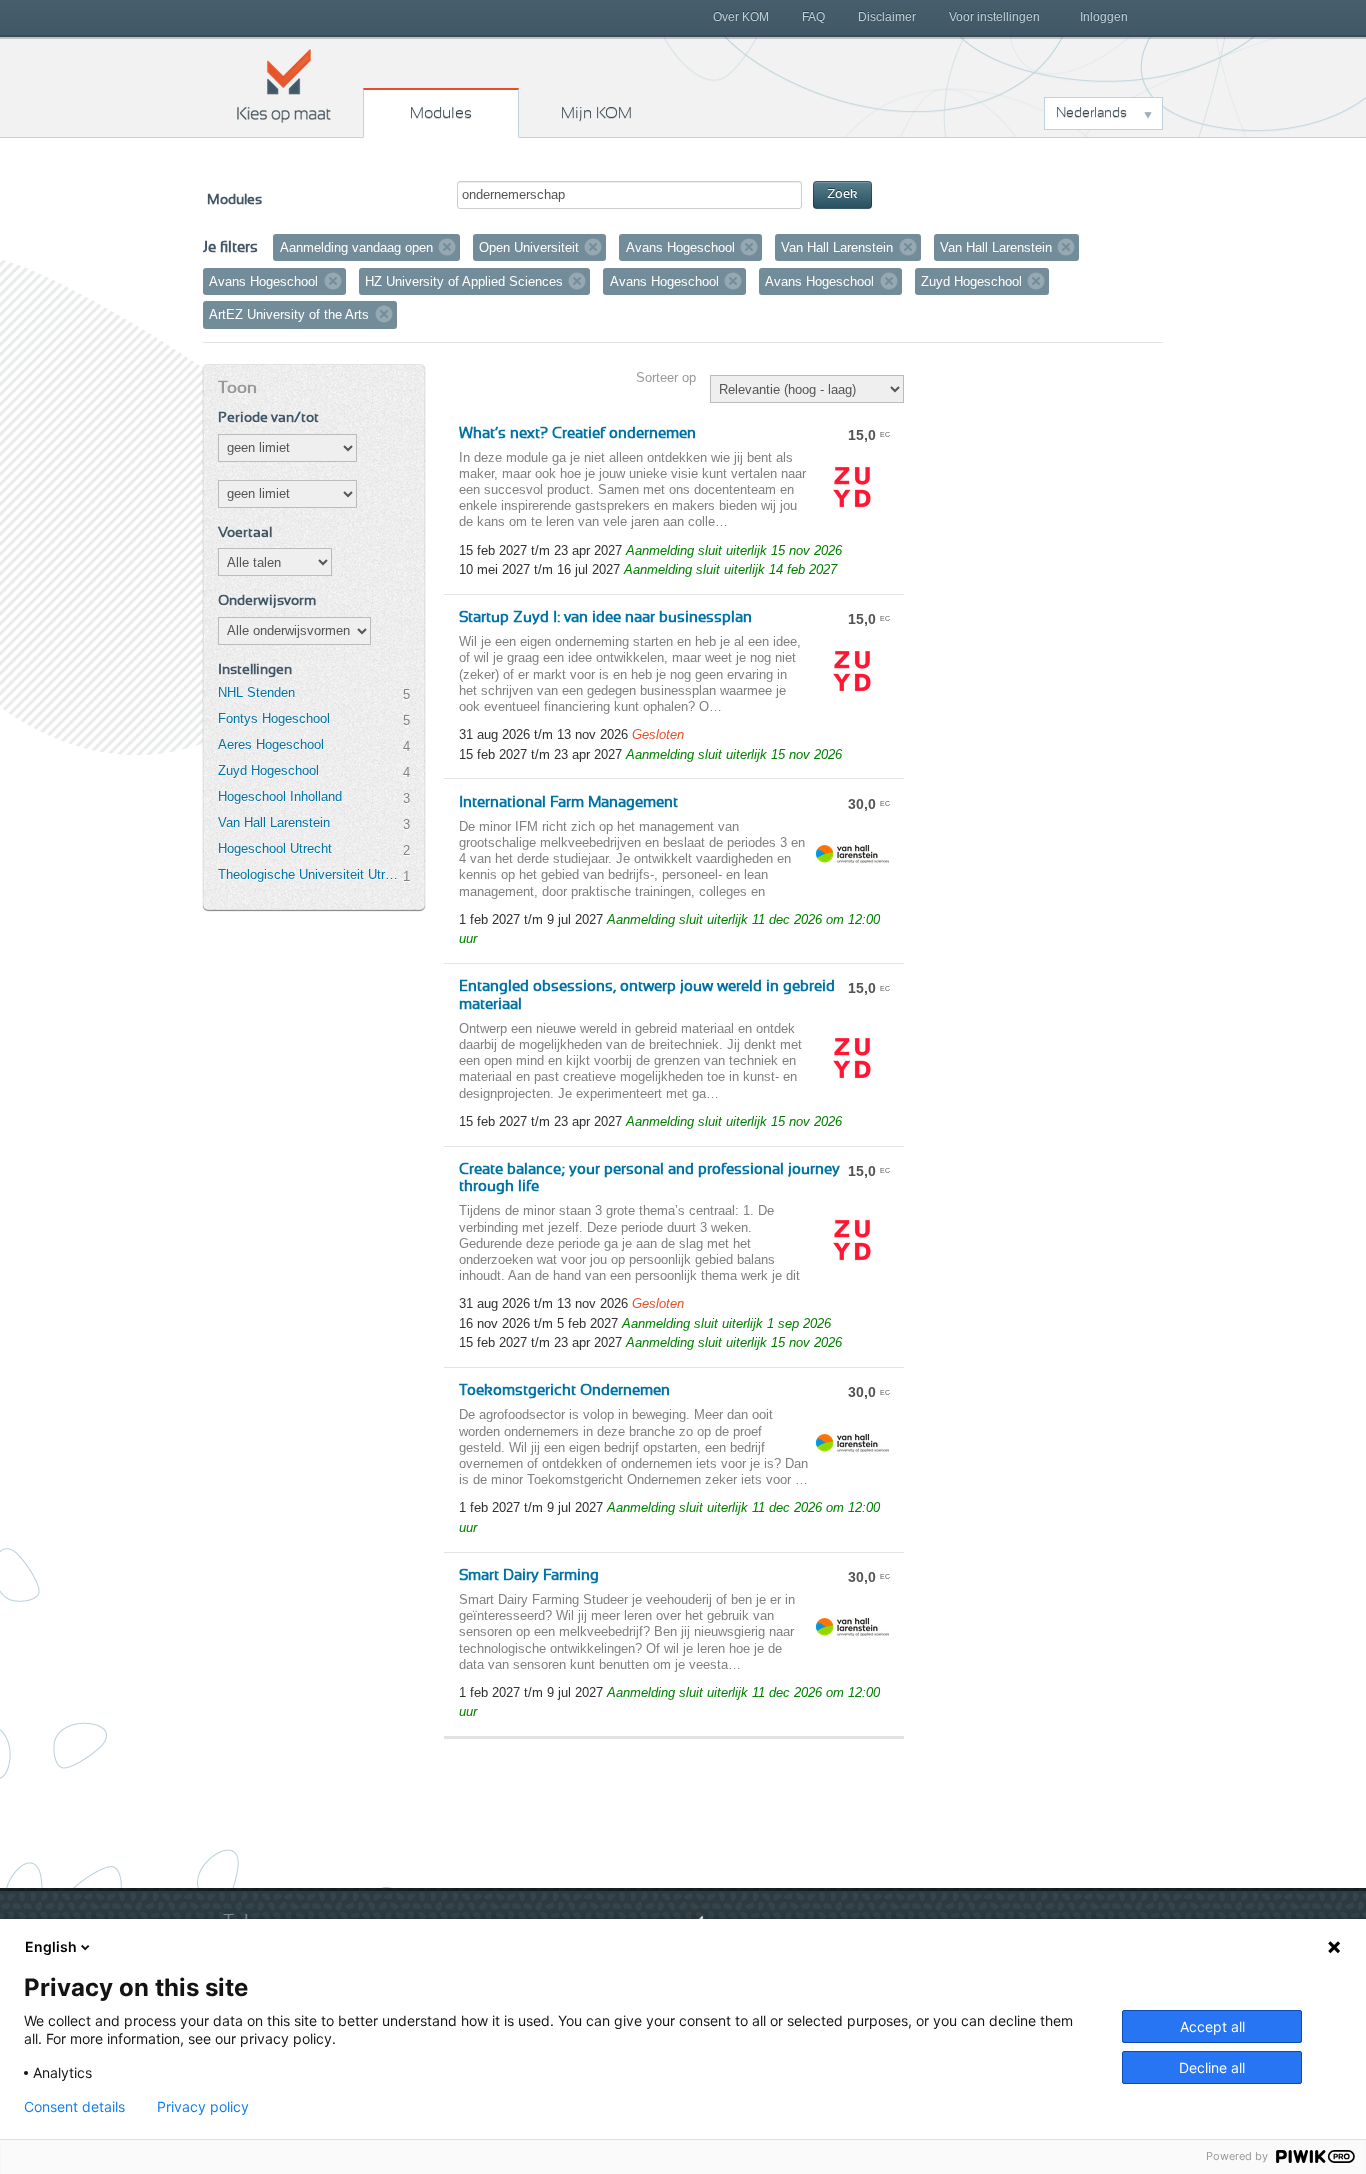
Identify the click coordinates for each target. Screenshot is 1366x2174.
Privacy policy (203, 2107)
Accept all (1212, 2026)
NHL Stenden (256, 692)
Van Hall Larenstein (274, 822)
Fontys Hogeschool (274, 718)
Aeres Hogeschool (271, 744)
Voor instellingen (994, 17)
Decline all (1212, 2067)
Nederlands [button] (1091, 113)
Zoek (842, 194)
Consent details (74, 2107)
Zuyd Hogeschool (268, 770)
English (51, 1946)
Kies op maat (284, 85)
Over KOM (741, 17)
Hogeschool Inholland (280, 796)
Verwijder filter (447, 247)
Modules (441, 113)
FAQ (813, 17)
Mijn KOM (596, 113)
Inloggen (1104, 17)
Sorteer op (666, 377)
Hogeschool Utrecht (275, 848)
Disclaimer (887, 17)
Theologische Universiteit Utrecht (310, 874)
